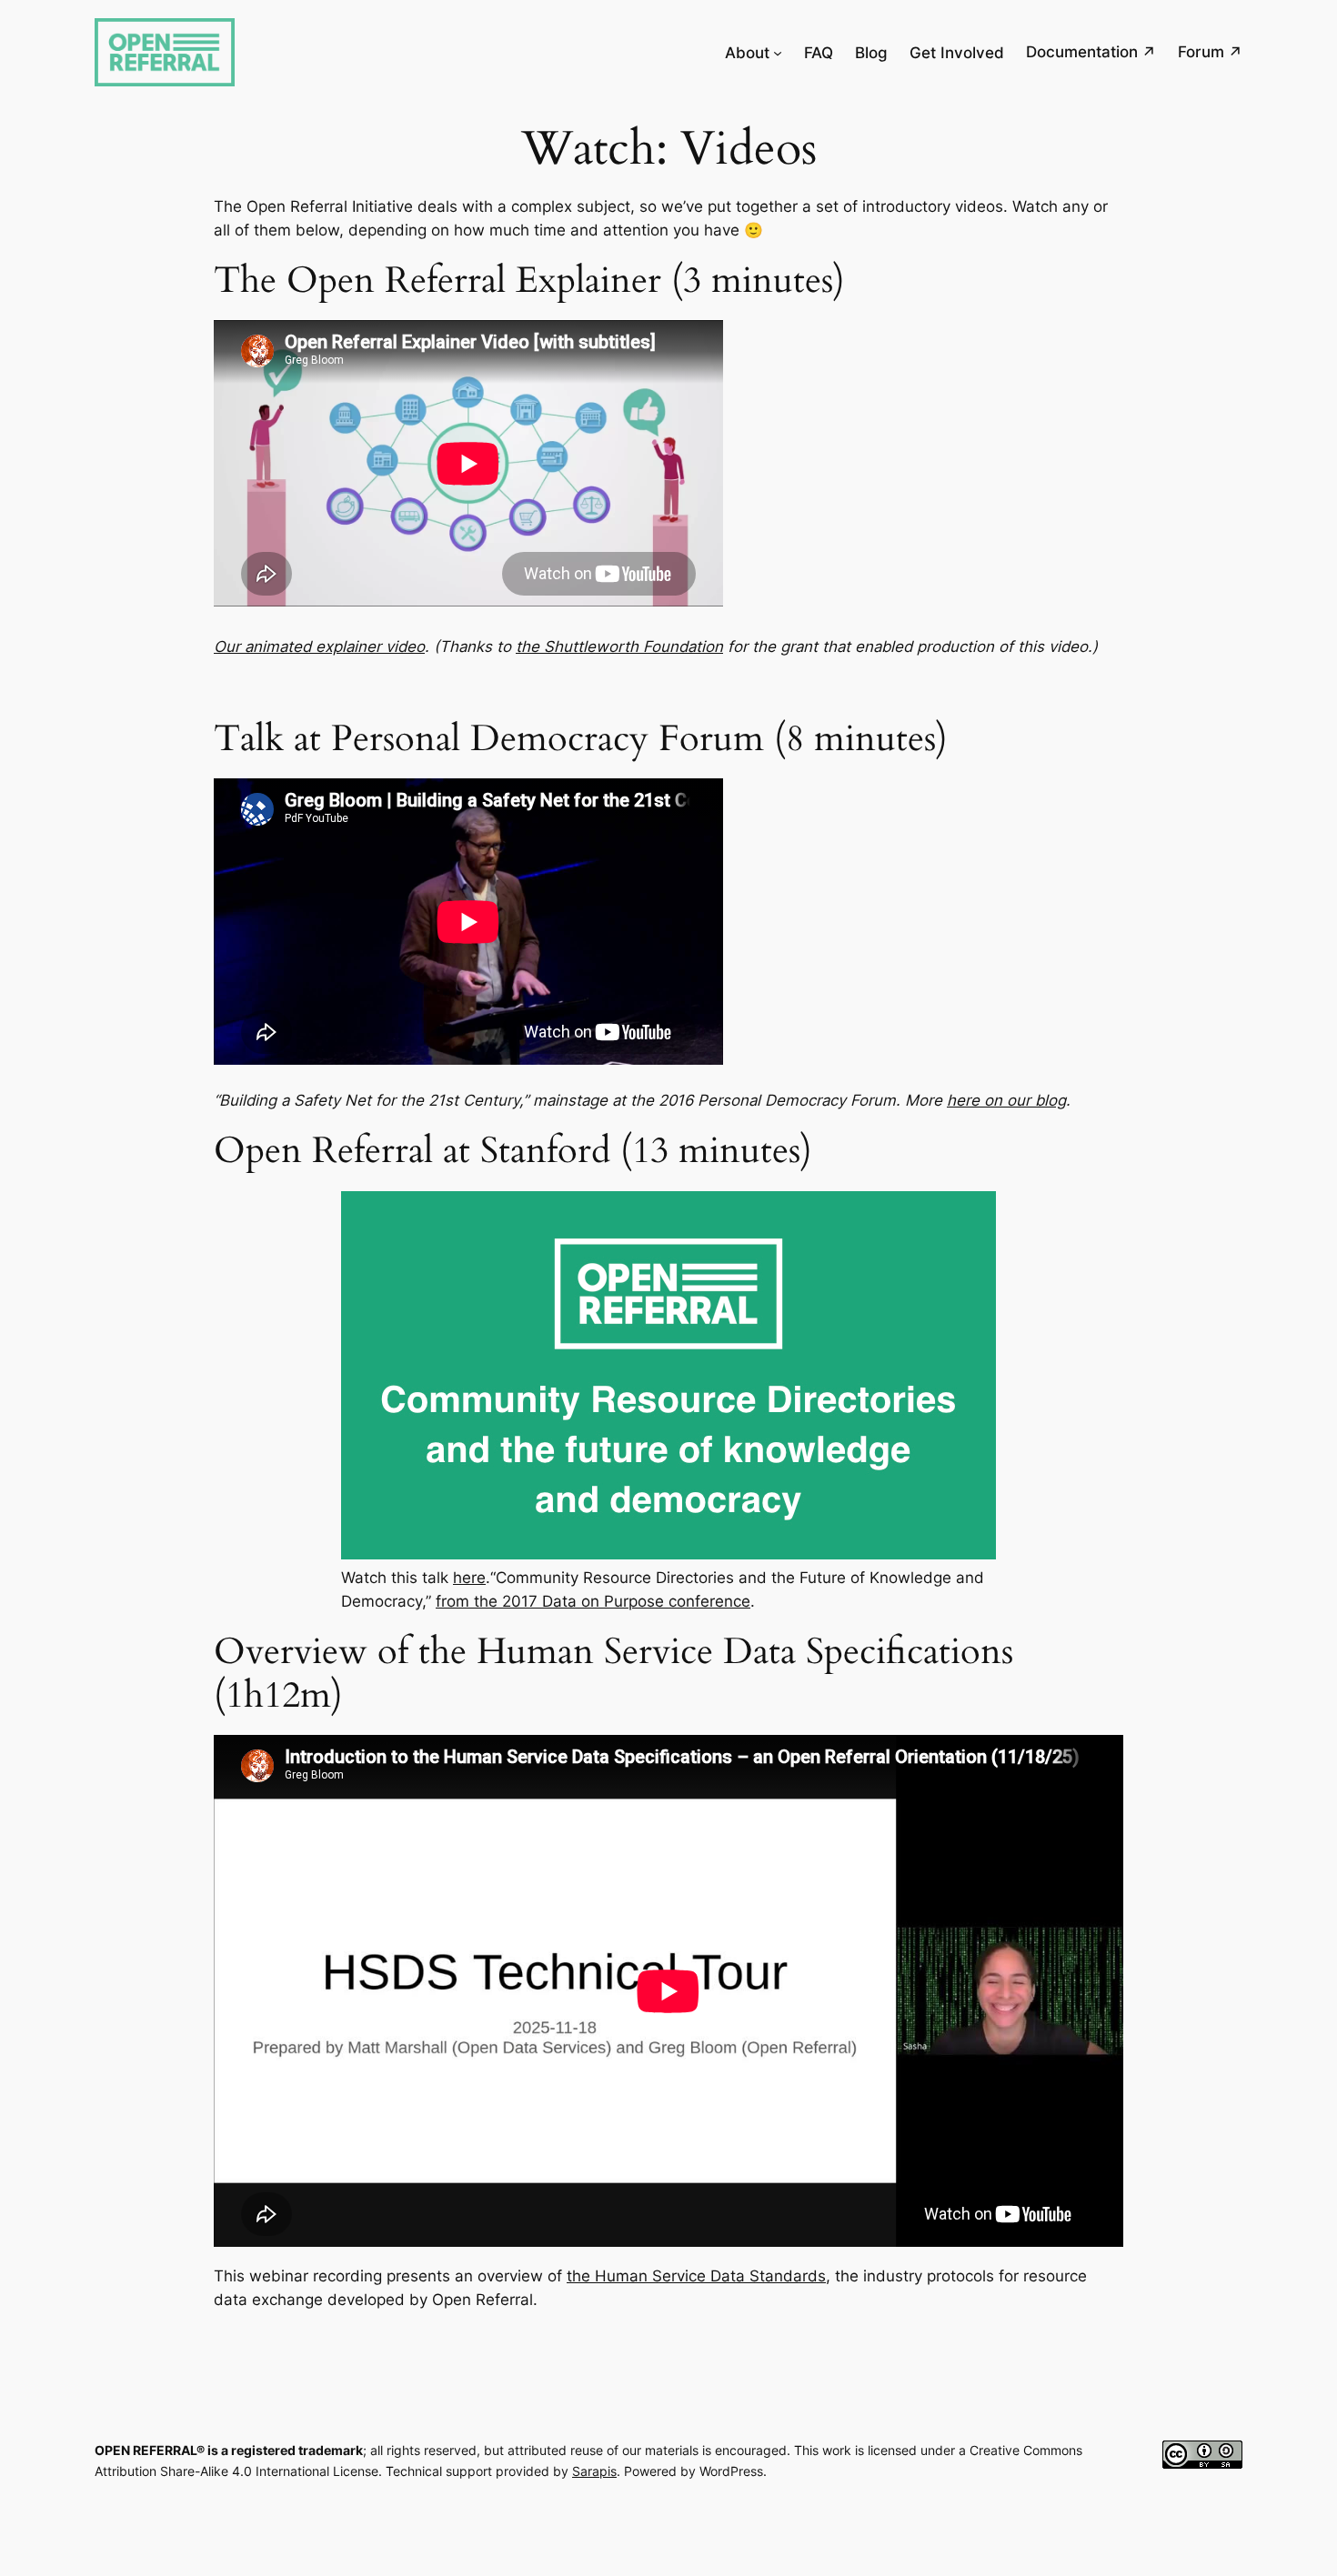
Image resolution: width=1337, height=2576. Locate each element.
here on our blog (1006, 1100)
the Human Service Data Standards (696, 2276)
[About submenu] (778, 53)
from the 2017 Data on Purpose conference (593, 1601)
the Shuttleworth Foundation (619, 647)
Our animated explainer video (319, 647)
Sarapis (594, 2471)
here (469, 1578)
